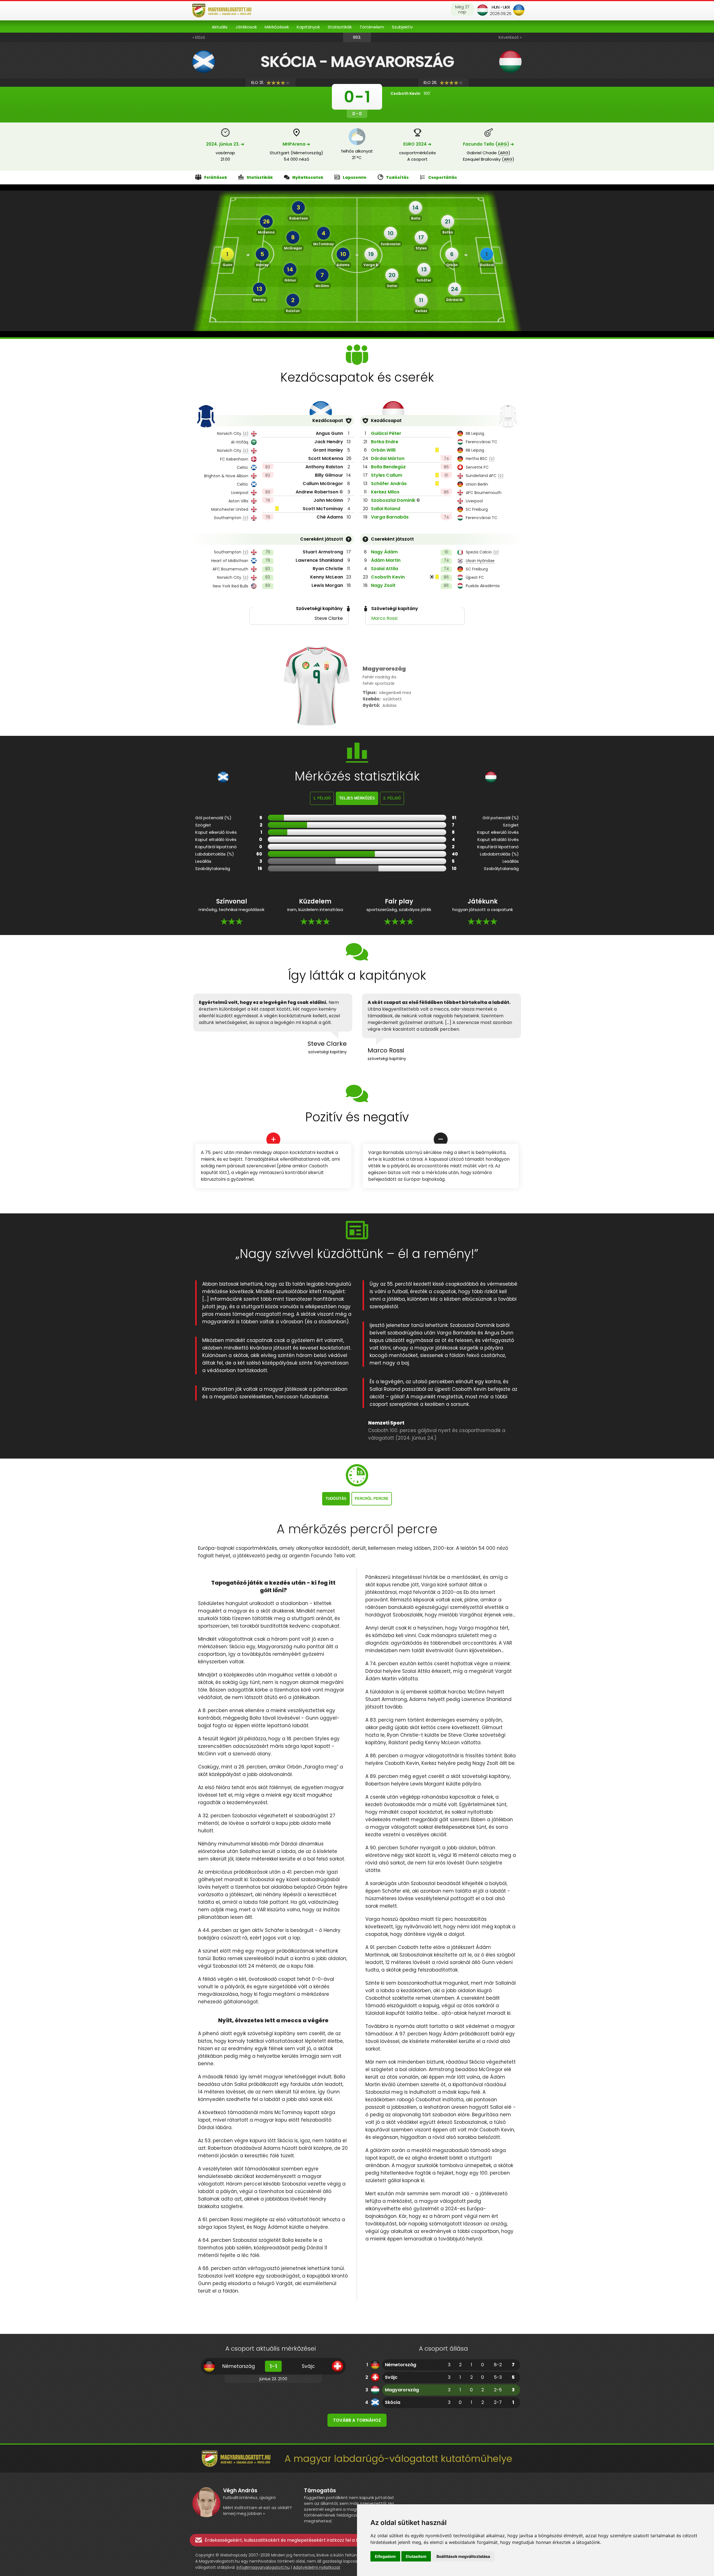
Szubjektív (402, 27)
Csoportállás (442, 177)
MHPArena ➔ (296, 144)
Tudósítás (397, 177)
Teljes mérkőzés (357, 798)
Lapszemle (355, 177)
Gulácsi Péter (386, 433)
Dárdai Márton (388, 458)
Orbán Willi (383, 450)
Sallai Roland (386, 509)
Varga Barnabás (390, 517)
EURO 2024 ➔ (417, 144)
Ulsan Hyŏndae (480, 561)
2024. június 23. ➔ (225, 144)
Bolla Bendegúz (388, 467)
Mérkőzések (277, 27)
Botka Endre (385, 442)
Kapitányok (308, 27)
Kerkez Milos (385, 492)
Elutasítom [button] (416, 2556)
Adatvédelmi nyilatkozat (317, 2567)
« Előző (199, 37)
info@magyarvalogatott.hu (263, 2567)
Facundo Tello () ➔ (489, 144)
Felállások (216, 177)
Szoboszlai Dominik (393, 500)
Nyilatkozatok (308, 177)
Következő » (510, 37)
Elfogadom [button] (385, 2556)
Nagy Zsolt (383, 585)
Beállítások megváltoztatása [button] (463, 2556)
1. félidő (322, 798)
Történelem (372, 27)
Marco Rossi (384, 618)
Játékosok (246, 27)
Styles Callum (387, 475)
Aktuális (220, 27)
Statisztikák (340, 27)
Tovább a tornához (357, 2420)
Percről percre (372, 1499)
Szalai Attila (384, 569)
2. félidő (392, 798)
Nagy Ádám (384, 552)
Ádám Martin (386, 560)
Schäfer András (389, 484)
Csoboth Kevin (388, 577)
